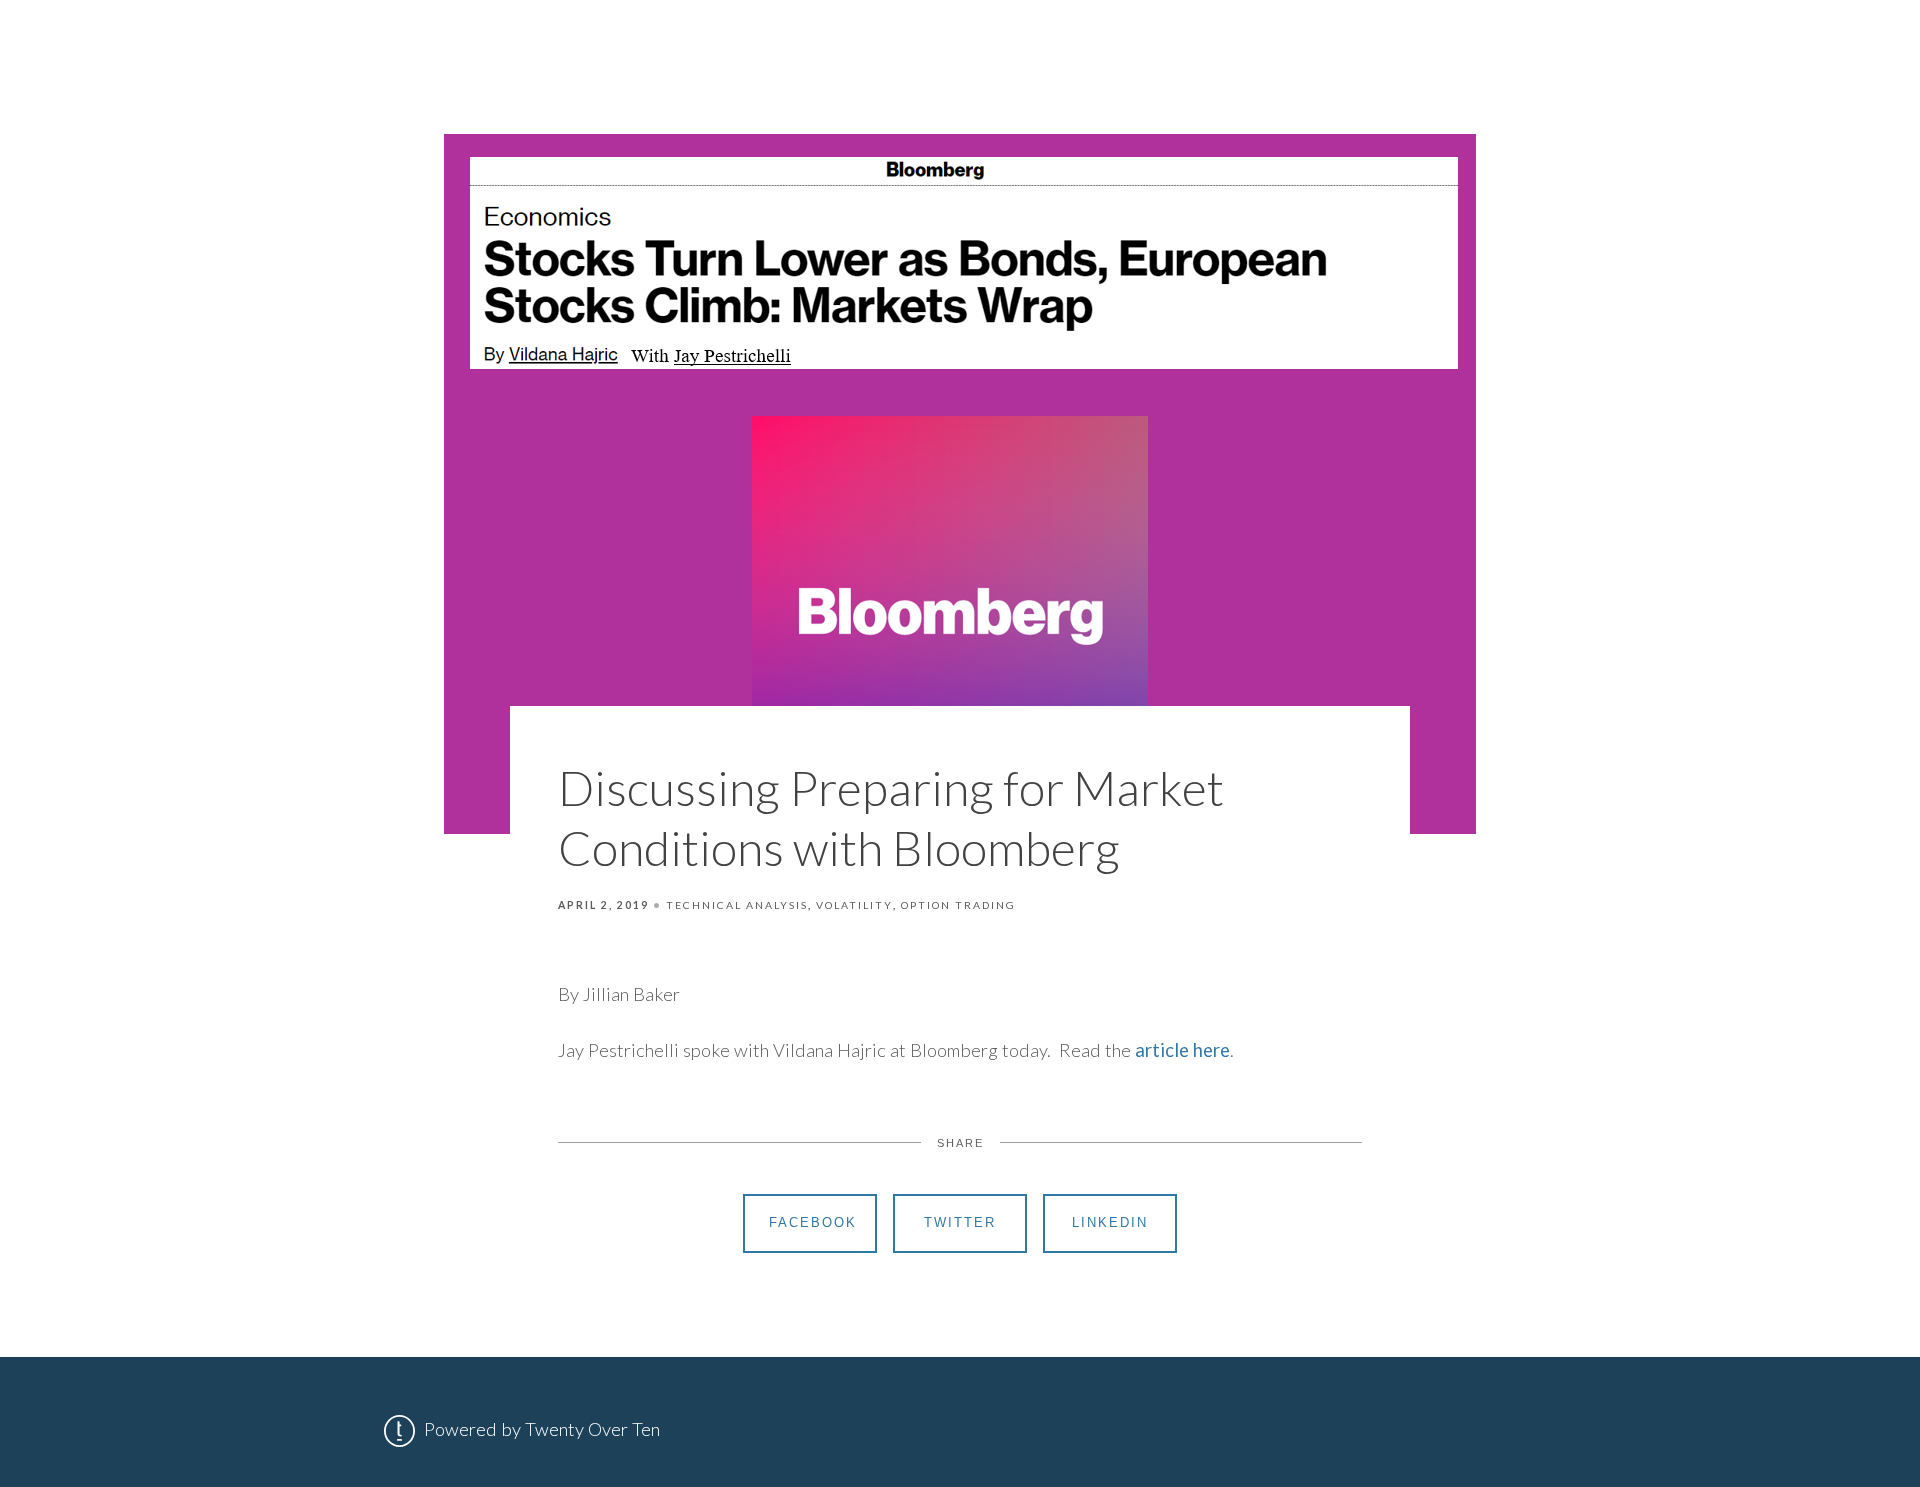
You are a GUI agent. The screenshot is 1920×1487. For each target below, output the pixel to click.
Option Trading (958, 905)
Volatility (854, 905)
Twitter (960, 1222)
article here (1182, 1050)
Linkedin (1110, 1222)
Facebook (813, 1222)
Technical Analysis (737, 905)
